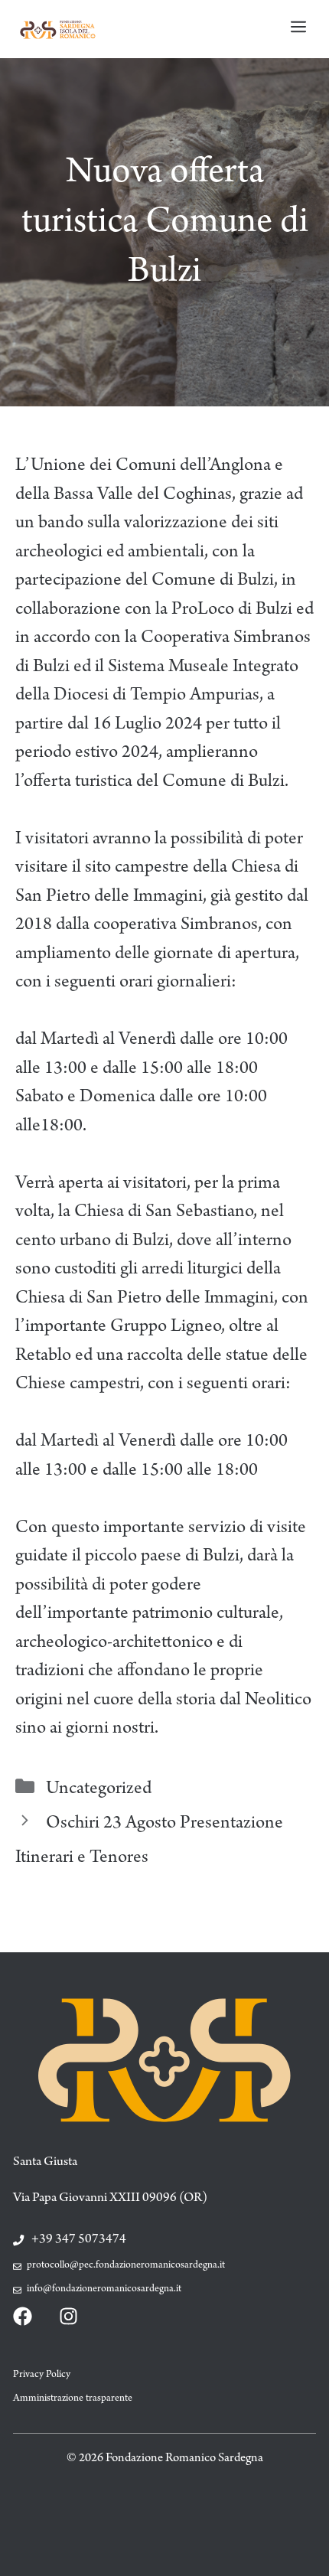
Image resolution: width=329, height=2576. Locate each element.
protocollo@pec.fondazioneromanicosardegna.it (126, 2266)
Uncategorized (99, 1790)
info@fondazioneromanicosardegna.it (104, 2290)
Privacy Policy (42, 2375)
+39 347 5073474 (79, 2240)
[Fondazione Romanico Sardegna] (57, 29)
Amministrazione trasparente (73, 2399)
